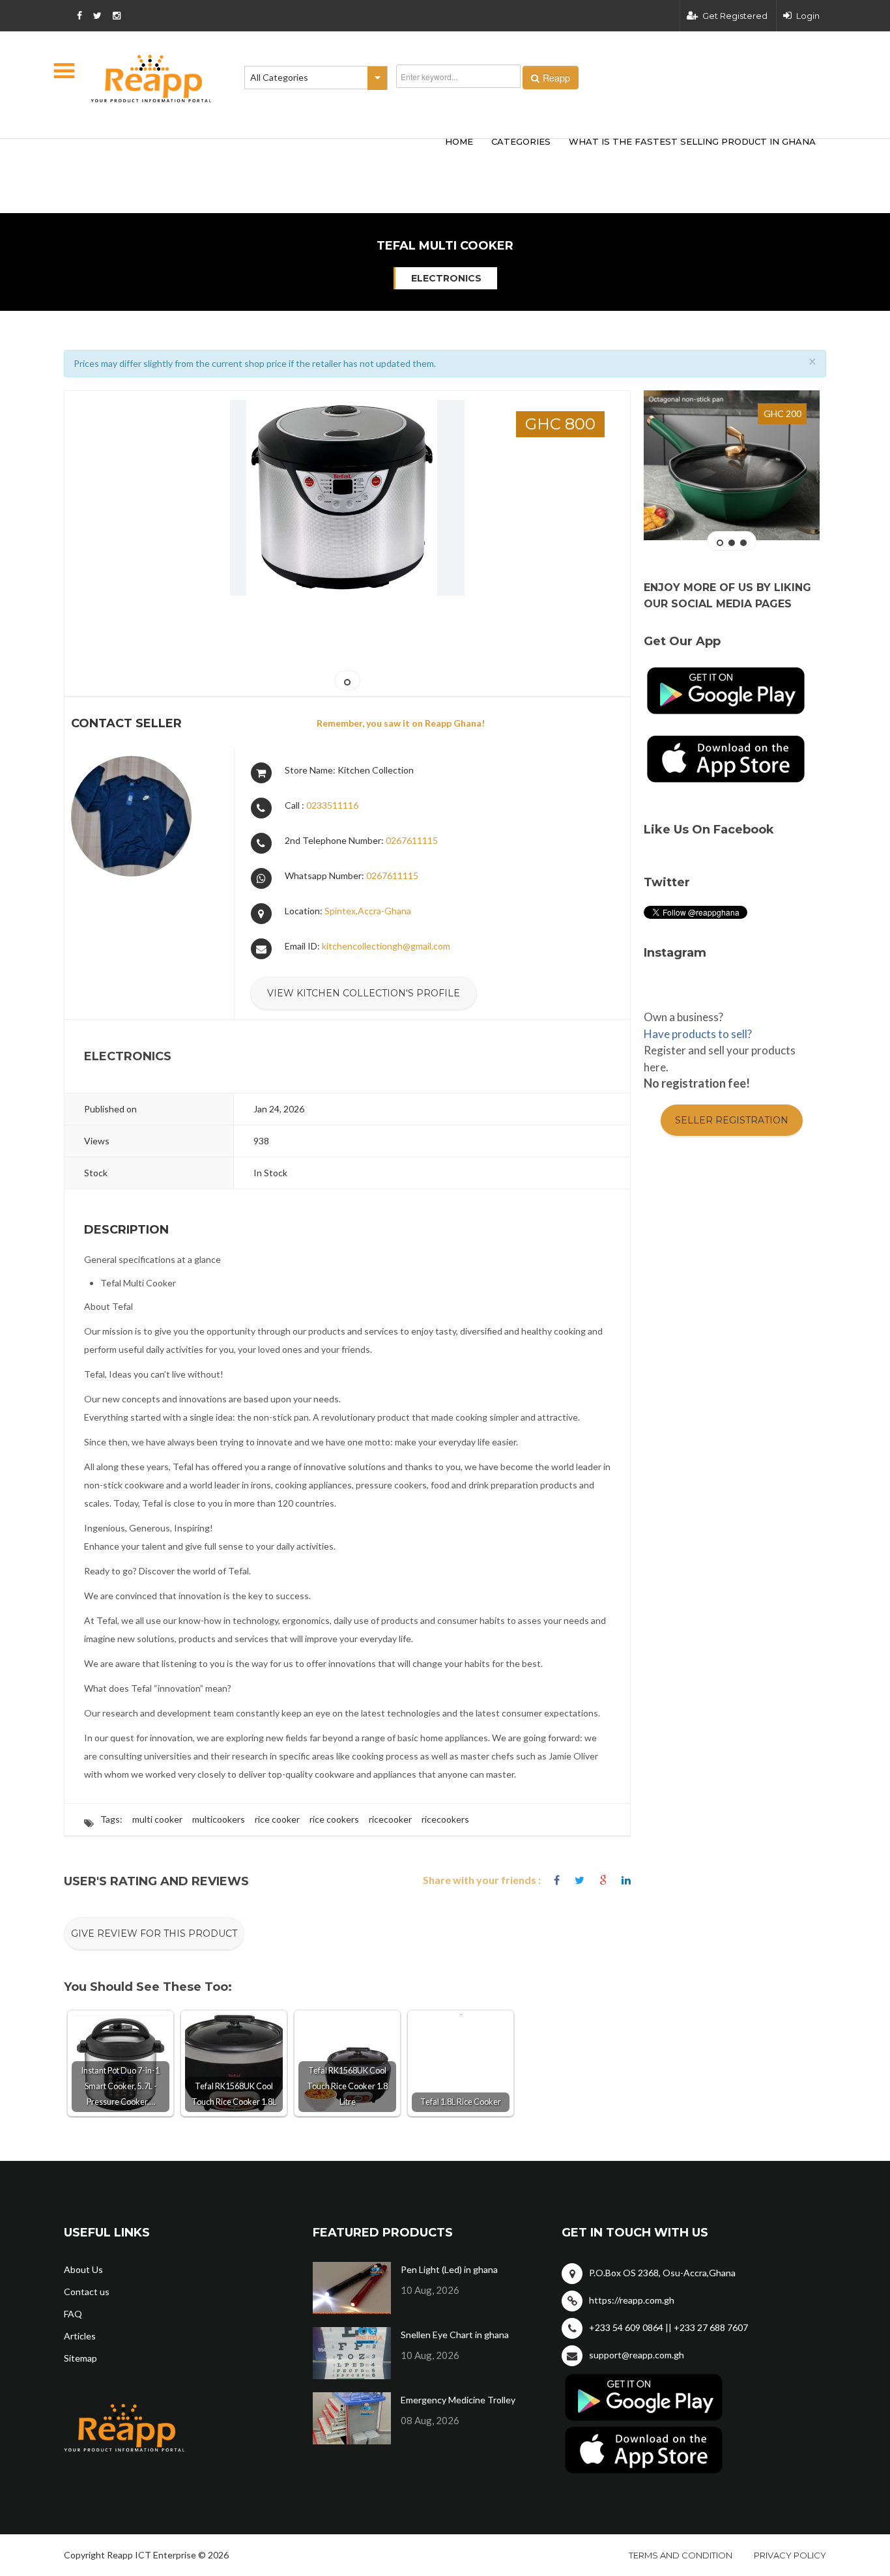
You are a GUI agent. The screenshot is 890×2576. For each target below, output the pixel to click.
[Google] (603, 1880)
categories (521, 141)
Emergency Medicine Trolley (458, 2400)
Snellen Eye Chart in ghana (455, 2335)
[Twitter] (580, 1880)
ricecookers (445, 1819)
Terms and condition (681, 2555)
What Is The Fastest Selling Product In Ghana (692, 141)
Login (808, 16)
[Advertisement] (256, 155)
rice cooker (277, 1819)
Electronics (446, 278)
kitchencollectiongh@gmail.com (386, 946)
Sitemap (80, 2358)
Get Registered (735, 16)
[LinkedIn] (626, 1880)
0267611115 (412, 840)
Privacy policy (790, 2555)
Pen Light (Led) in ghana (449, 2269)
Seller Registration (732, 1120)
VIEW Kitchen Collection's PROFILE (364, 993)
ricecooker (390, 1819)
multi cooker (157, 1819)
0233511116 (332, 805)
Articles (80, 2336)
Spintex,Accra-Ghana (368, 911)
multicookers (219, 1819)
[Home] (151, 79)
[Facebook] (557, 1880)
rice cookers (334, 1819)
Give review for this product (154, 1933)
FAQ (73, 2314)
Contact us (87, 2292)
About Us (83, 2269)
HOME (459, 141)
